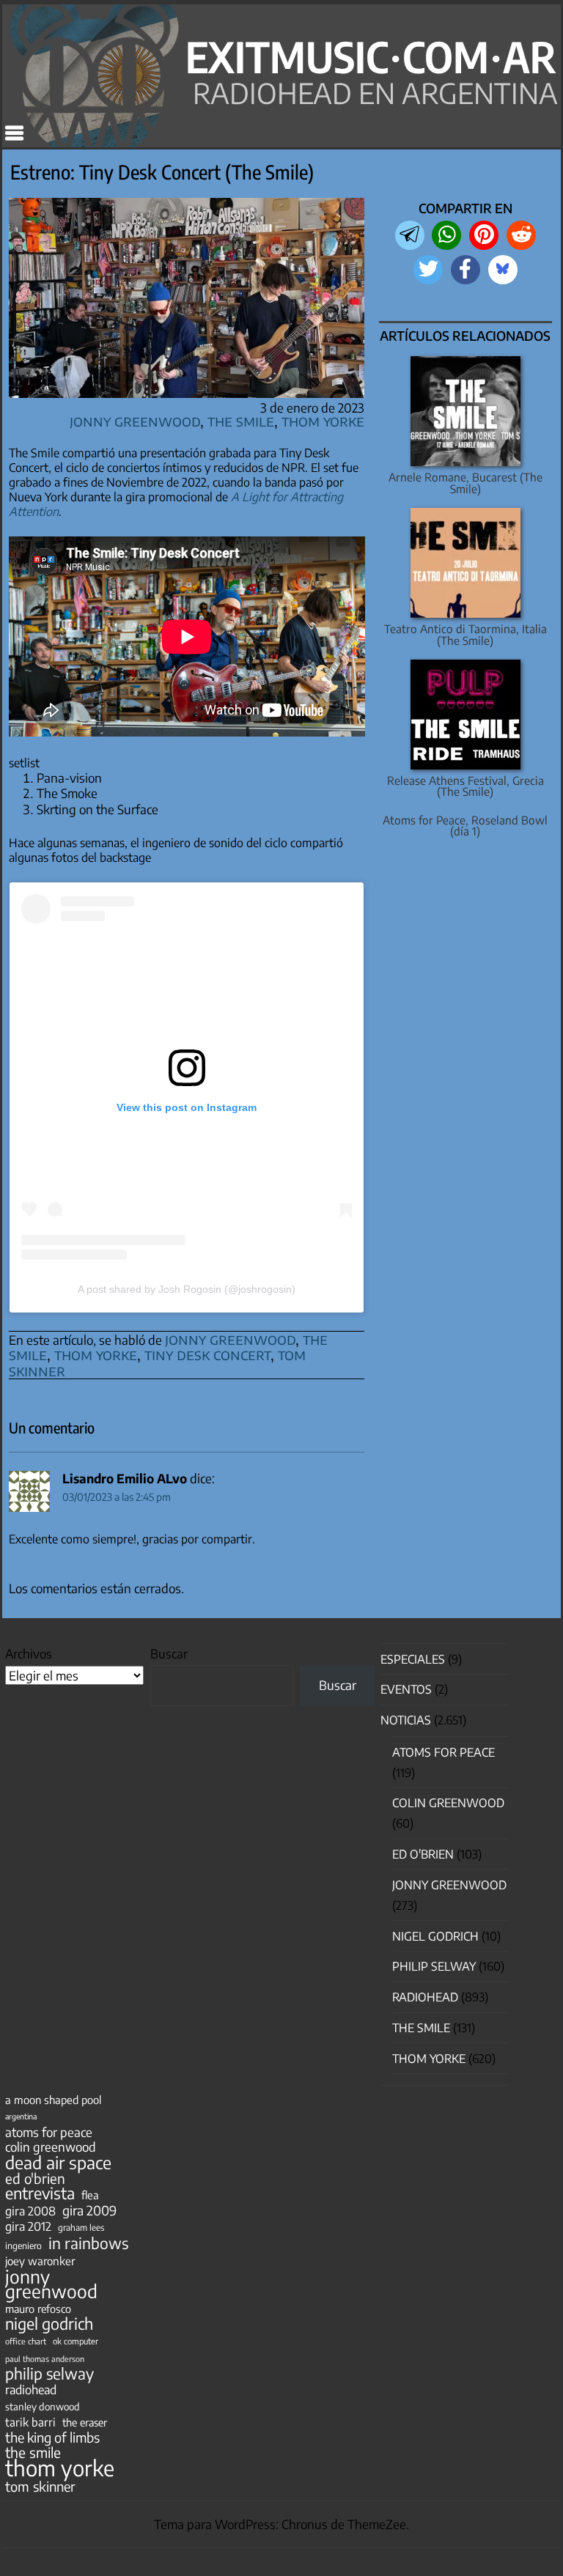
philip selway (49, 2374)
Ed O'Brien (423, 1854)
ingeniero (23, 2245)
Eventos (406, 1689)
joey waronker (40, 2261)
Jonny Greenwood (135, 420)
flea (90, 2195)
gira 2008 (30, 2211)
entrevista (40, 2193)
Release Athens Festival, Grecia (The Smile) (466, 786)
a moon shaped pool (53, 2100)
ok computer (76, 2341)
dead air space (58, 2163)
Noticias (406, 1720)
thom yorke (96, 1354)
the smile (33, 2452)
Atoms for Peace (444, 1752)
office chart (26, 2341)
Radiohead (425, 1997)
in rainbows (88, 2243)
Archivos (29, 1653)
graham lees (81, 2228)
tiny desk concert (207, 1354)
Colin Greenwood (448, 1803)
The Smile (241, 420)
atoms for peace (49, 2132)
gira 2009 (89, 2210)
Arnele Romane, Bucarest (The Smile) (466, 482)
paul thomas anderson (45, 2359)
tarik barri (30, 2422)
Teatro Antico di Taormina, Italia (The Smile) (466, 634)
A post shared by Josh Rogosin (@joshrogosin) (187, 1289)
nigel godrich (435, 1936)
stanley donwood (43, 2406)
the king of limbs (52, 2437)
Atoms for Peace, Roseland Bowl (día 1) (465, 825)
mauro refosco (38, 2309)
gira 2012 (28, 2226)
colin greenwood (51, 2147)
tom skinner (40, 2487)
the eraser (85, 2422)
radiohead (31, 2390)
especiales (413, 1659)
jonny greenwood (230, 1339)
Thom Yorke (323, 420)
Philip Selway (434, 1966)
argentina (21, 2116)
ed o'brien (35, 2179)
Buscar (169, 1653)
